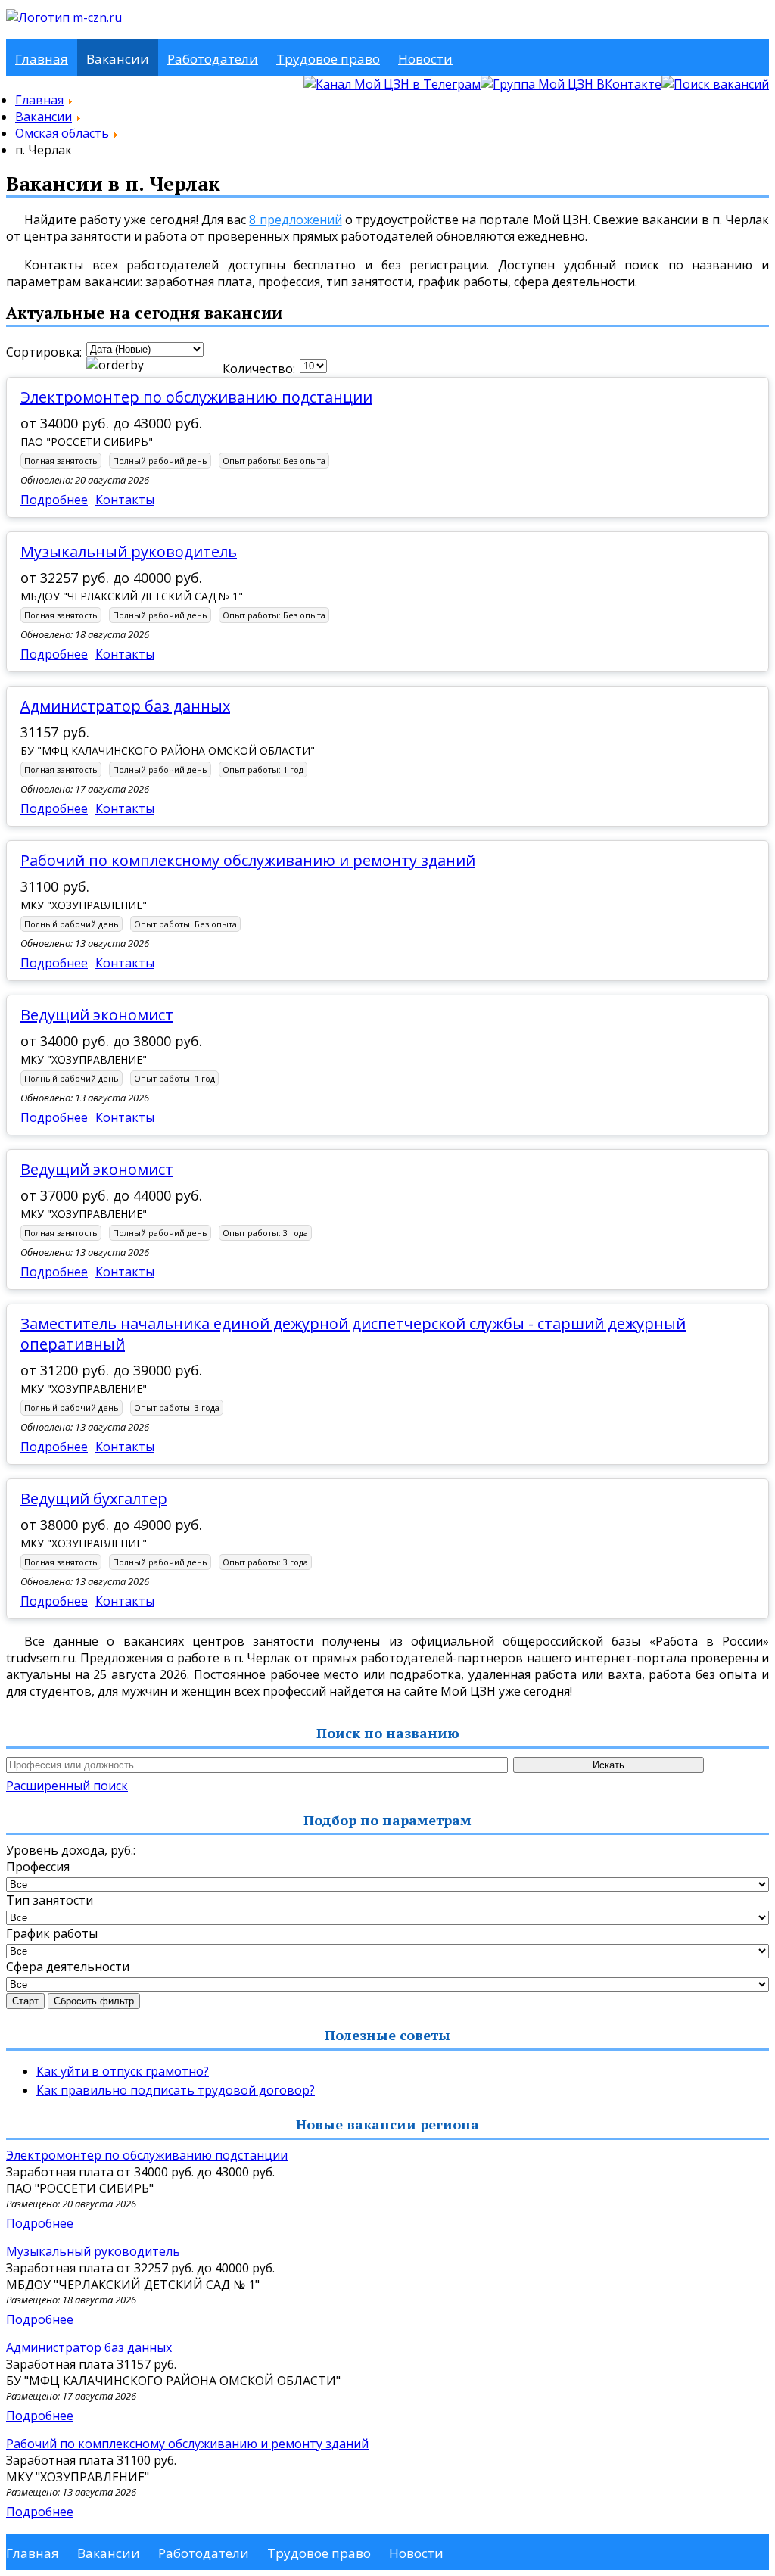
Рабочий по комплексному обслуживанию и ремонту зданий (248, 860)
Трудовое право (328, 59)
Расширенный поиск (67, 1786)
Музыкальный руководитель (129, 551)
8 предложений (295, 220)
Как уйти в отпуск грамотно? (123, 2071)
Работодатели (213, 59)
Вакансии (118, 59)
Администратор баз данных (125, 706)
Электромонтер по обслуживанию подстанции (196, 397)
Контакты (125, 500)
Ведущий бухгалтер (94, 1498)
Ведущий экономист (97, 1015)
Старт (25, 2001)
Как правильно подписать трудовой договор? (176, 2090)
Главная (42, 59)
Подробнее (54, 500)
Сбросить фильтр (94, 2001)
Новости (425, 59)
